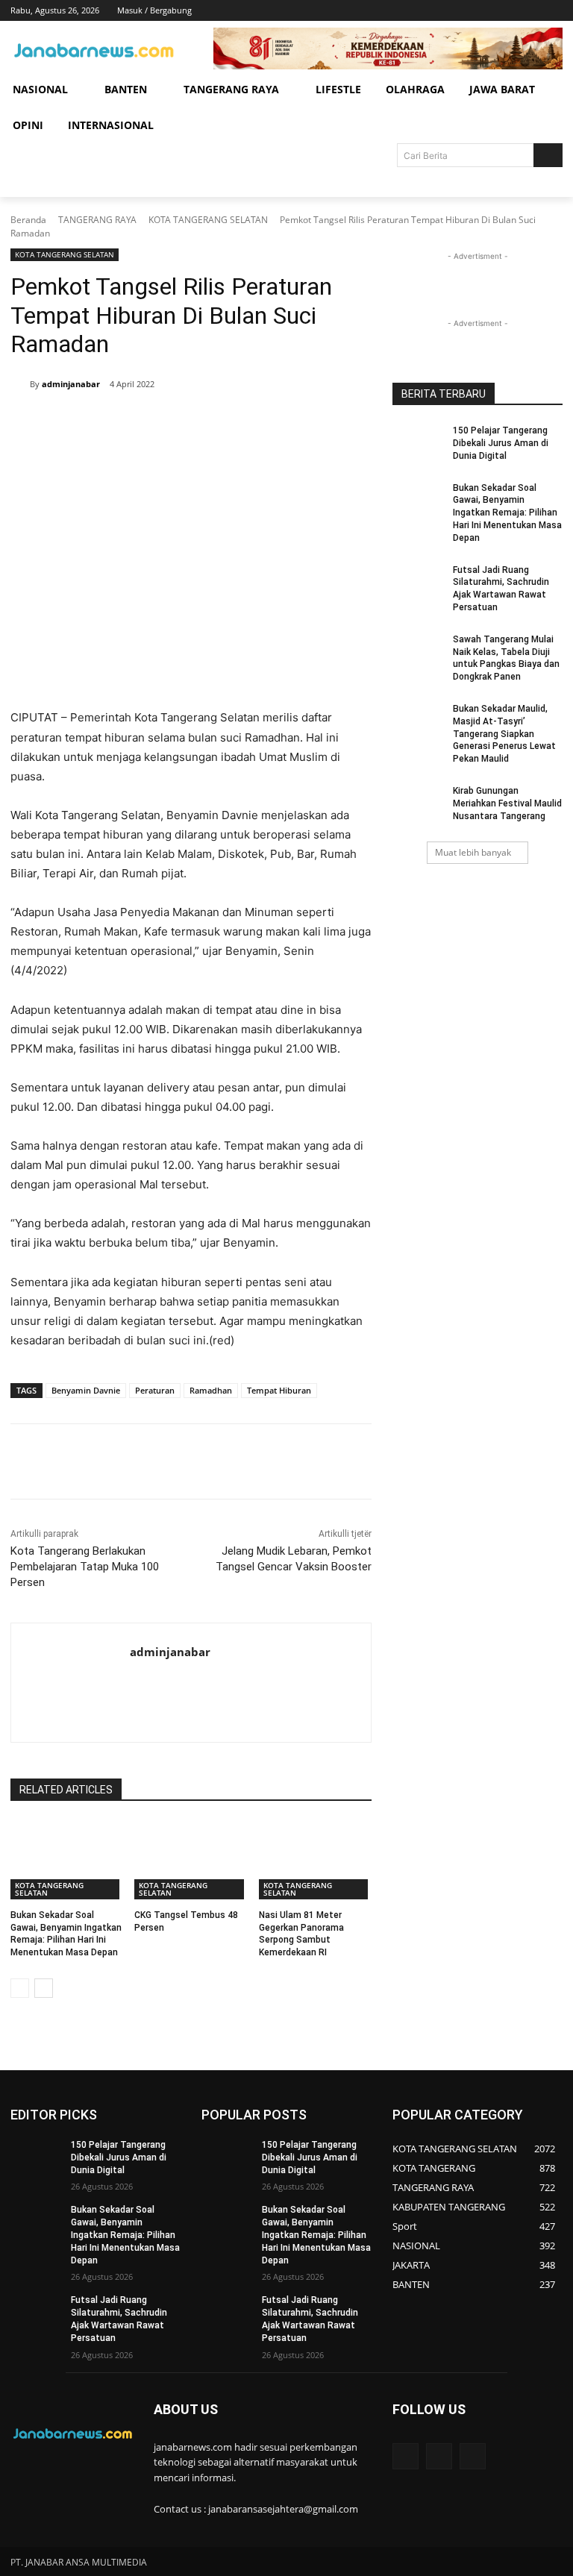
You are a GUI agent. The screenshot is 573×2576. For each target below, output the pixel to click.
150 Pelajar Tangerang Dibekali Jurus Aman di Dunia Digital (501, 443)
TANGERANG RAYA (97, 220)
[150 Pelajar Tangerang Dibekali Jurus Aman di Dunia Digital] (418, 442)
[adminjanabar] (20, 384)
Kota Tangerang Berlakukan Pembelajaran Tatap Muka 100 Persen (85, 1567)
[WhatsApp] (225, 423)
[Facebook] (471, 11)
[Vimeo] (533, 11)
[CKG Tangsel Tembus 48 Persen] (191, 1860)
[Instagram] (492, 11)
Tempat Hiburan (279, 1390)
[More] (260, 423)
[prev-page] (20, 1988)
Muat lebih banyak (473, 852)
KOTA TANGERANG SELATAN (208, 220)
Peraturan (155, 1390)
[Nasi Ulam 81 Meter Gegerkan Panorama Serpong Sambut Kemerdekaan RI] (315, 1860)
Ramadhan (211, 1390)
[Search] (548, 155)
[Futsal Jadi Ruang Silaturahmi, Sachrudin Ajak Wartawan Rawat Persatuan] (418, 582)
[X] (513, 11)
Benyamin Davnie (86, 1390)
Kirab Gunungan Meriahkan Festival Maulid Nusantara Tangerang (507, 803)
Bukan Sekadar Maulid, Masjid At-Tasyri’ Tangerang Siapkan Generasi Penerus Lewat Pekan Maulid (504, 734)
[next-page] (44, 1988)
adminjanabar (71, 384)
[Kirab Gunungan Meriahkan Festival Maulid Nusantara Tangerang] (418, 803)
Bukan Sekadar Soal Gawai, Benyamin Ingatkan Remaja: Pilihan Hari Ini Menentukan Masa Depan (507, 513)
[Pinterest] (191, 423)
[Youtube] (554, 11)
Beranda (28, 220)
